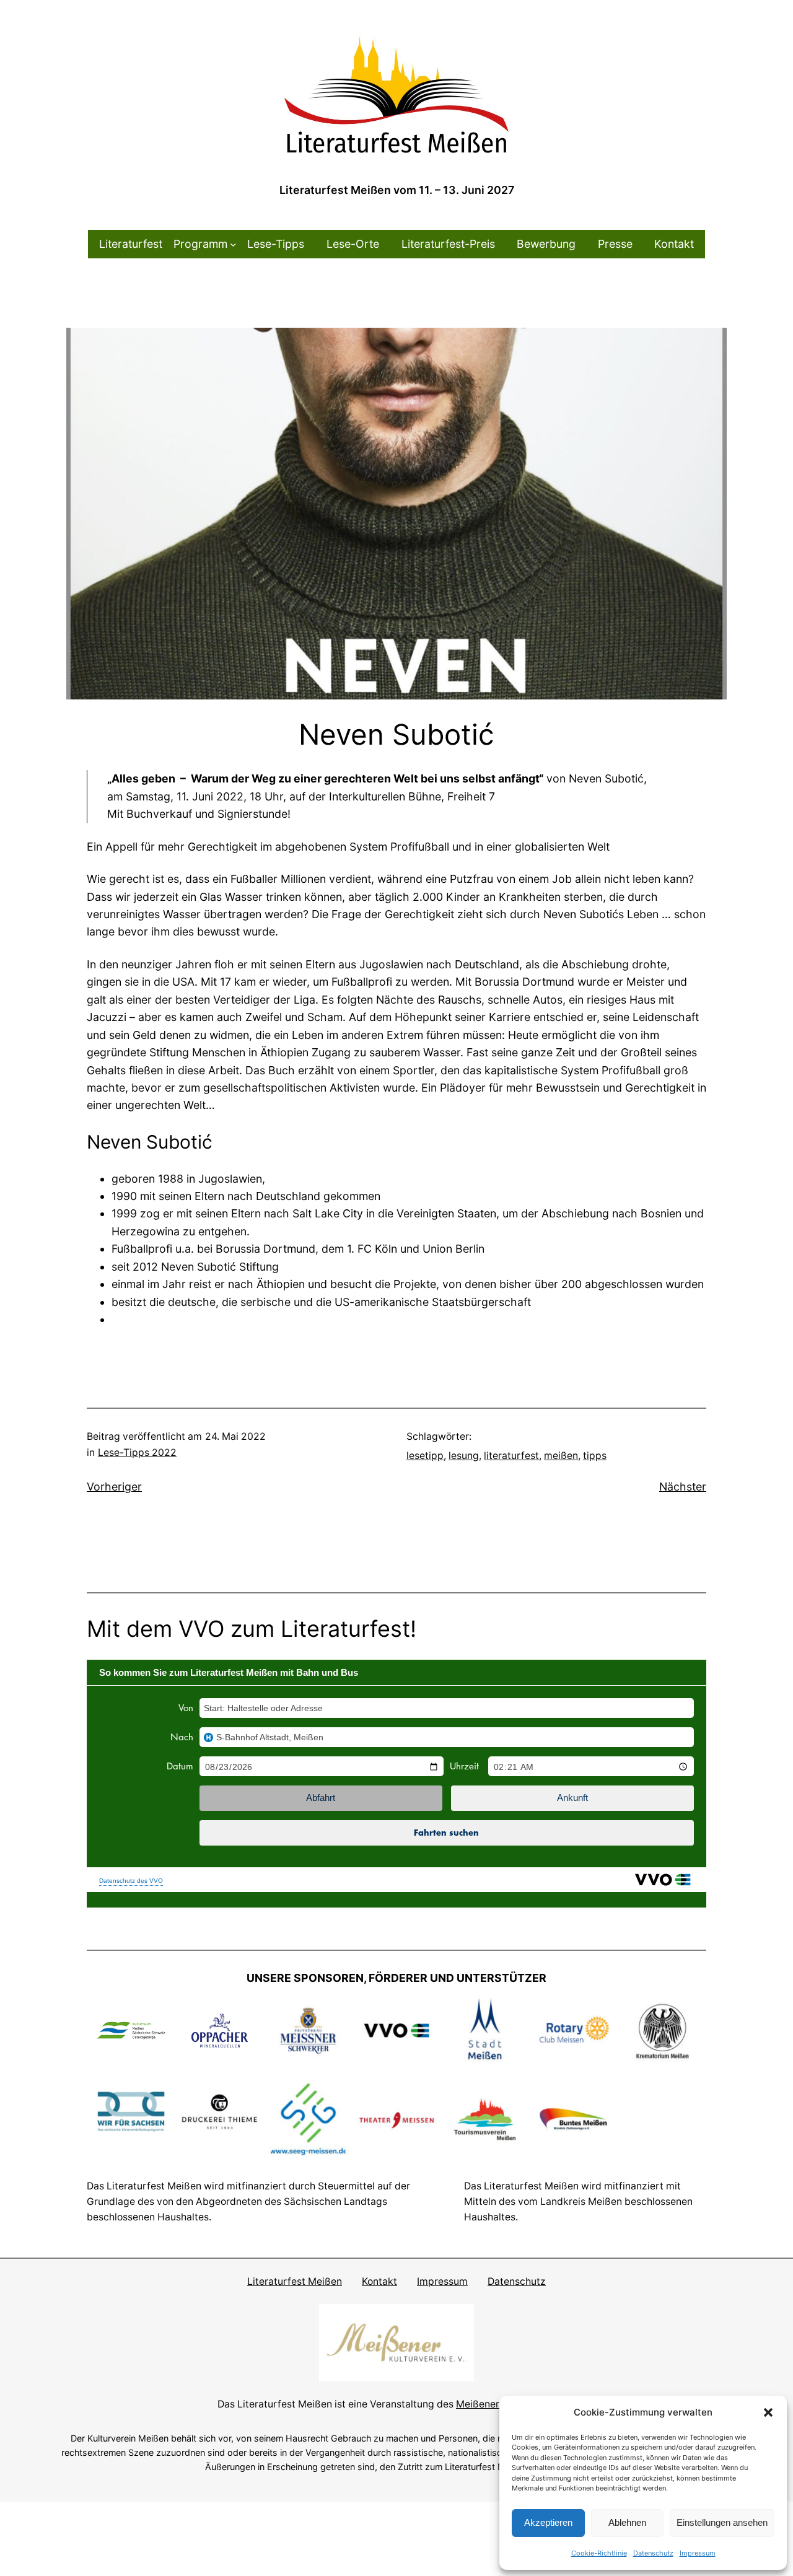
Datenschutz (653, 2553)
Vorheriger (114, 1487)
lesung (464, 1456)
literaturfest (511, 1456)
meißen (561, 1456)
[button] (768, 2412)
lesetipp (425, 1456)
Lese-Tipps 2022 (137, 1452)
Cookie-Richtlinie (599, 2553)
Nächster (683, 1487)
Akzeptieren (548, 2522)
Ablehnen (627, 2522)
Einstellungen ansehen (722, 2522)
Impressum (698, 2553)
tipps (595, 1456)
